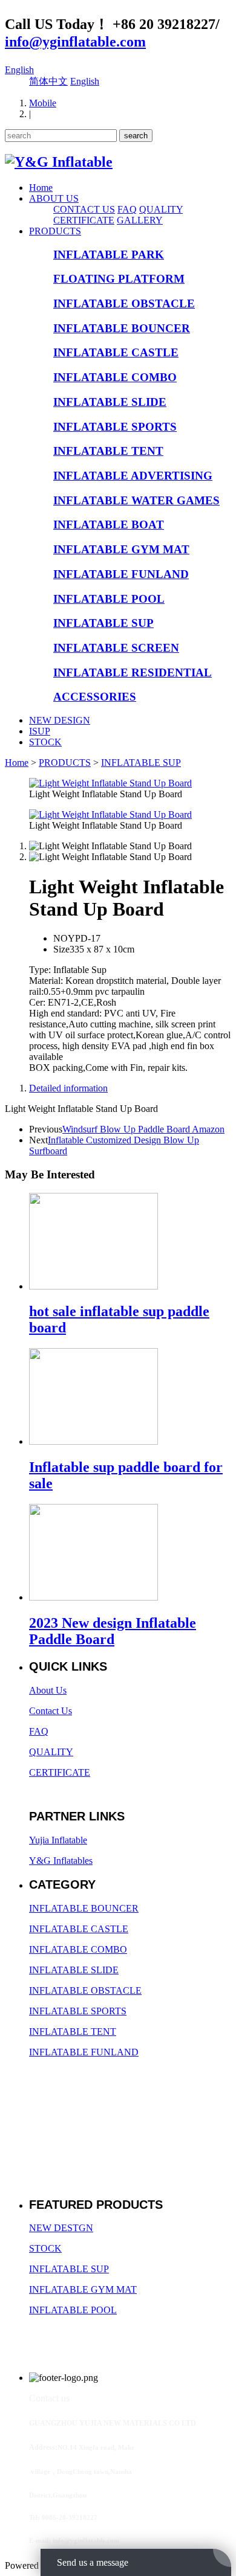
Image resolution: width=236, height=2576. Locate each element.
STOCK (45, 742)
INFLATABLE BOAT (109, 525)
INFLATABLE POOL (109, 599)
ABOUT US (54, 198)
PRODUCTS (55, 231)
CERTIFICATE (84, 220)
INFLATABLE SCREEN (116, 648)
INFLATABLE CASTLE (116, 352)
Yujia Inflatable (58, 1840)
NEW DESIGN (60, 720)
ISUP (40, 731)
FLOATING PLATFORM (119, 279)
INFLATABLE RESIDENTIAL (133, 673)
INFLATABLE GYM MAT (121, 549)
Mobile (43, 103)
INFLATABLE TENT (108, 451)
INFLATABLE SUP (103, 623)
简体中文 (48, 81)
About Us (48, 1690)
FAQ (127, 209)
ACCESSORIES (95, 697)
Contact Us (51, 1711)
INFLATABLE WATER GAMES (136, 500)
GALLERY (140, 220)
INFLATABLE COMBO (115, 377)
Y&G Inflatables (61, 1861)
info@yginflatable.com (75, 42)
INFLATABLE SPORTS (115, 427)
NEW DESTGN (61, 2228)
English (19, 70)
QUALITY (161, 209)
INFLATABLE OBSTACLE (124, 304)
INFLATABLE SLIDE (110, 402)
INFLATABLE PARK (109, 255)
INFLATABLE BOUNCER (122, 328)
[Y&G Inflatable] (59, 162)
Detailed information (68, 1088)
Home (41, 188)
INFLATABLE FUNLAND (121, 574)
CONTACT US (84, 209)
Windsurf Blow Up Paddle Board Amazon (143, 1129)
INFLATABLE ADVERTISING (133, 476)
